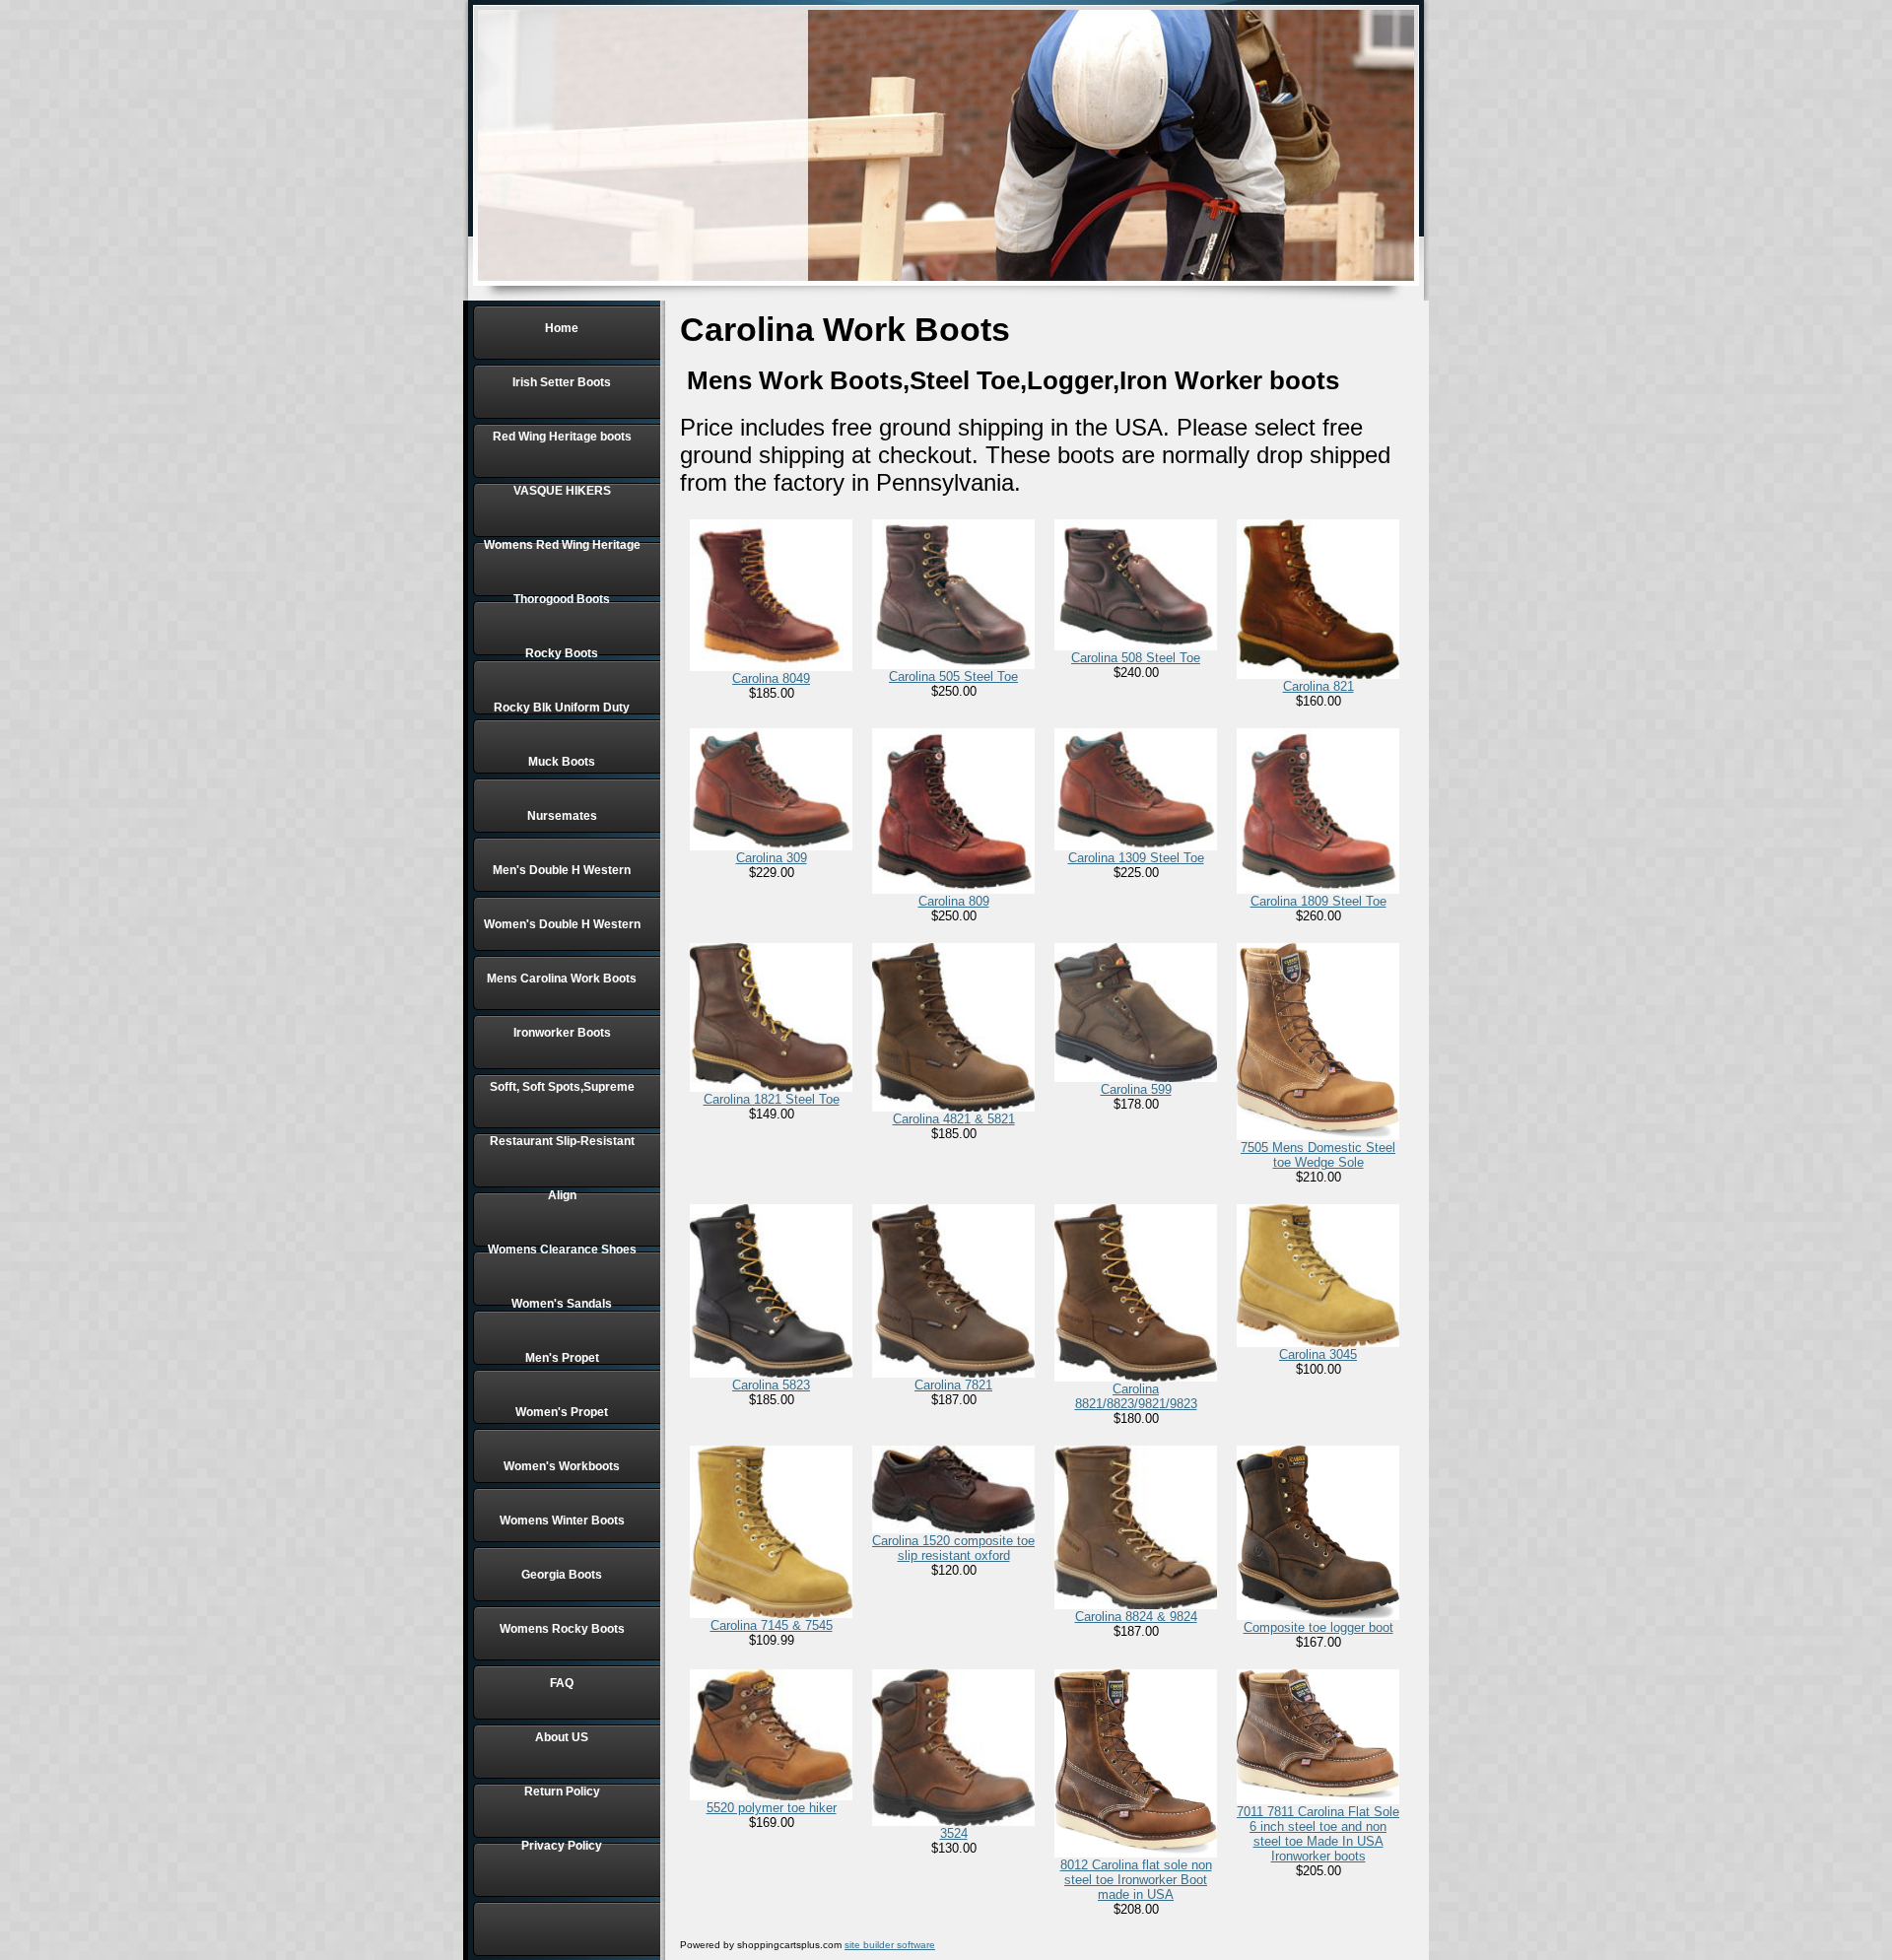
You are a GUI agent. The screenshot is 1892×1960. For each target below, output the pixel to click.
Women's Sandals (562, 1304)
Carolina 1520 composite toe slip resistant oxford (953, 1548)
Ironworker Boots (562, 1033)
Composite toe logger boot (1318, 1627)
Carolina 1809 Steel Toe (1318, 901)
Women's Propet (562, 1412)
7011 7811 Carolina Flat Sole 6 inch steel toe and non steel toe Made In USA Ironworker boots (1318, 1834)
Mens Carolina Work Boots (562, 979)
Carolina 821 (1318, 686)
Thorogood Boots (562, 599)
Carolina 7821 (953, 1385)
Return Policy (562, 1791)
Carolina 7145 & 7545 (772, 1625)
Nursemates (562, 816)
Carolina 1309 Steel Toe (1136, 858)
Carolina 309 (772, 858)
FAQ (562, 1683)
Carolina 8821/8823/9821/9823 (1136, 1396)
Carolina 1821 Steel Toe (772, 1099)
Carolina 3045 (1318, 1354)
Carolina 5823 (771, 1385)
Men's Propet (562, 1358)
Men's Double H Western (562, 870)
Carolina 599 (1136, 1089)
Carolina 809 (954, 901)
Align (562, 1195)
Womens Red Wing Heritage (562, 545)
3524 (954, 1833)
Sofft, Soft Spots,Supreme (562, 1087)
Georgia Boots (562, 1575)
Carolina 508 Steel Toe (1136, 658)
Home (562, 328)
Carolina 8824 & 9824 (1136, 1617)
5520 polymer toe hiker (772, 1808)
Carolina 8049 (771, 678)
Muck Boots (562, 762)
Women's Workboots (562, 1466)
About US (562, 1737)
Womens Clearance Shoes (562, 1250)
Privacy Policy (562, 1846)
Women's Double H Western (562, 924)
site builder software (890, 1945)
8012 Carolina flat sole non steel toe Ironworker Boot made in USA (1136, 1880)
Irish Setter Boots (562, 382)
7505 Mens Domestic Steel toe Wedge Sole (1318, 1155)
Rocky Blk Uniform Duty (562, 708)
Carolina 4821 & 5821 (954, 1119)
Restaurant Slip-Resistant (562, 1141)
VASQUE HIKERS (562, 491)
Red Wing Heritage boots (562, 437)
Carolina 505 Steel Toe (953, 676)
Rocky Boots (562, 653)
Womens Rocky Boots (562, 1629)
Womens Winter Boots (562, 1521)
